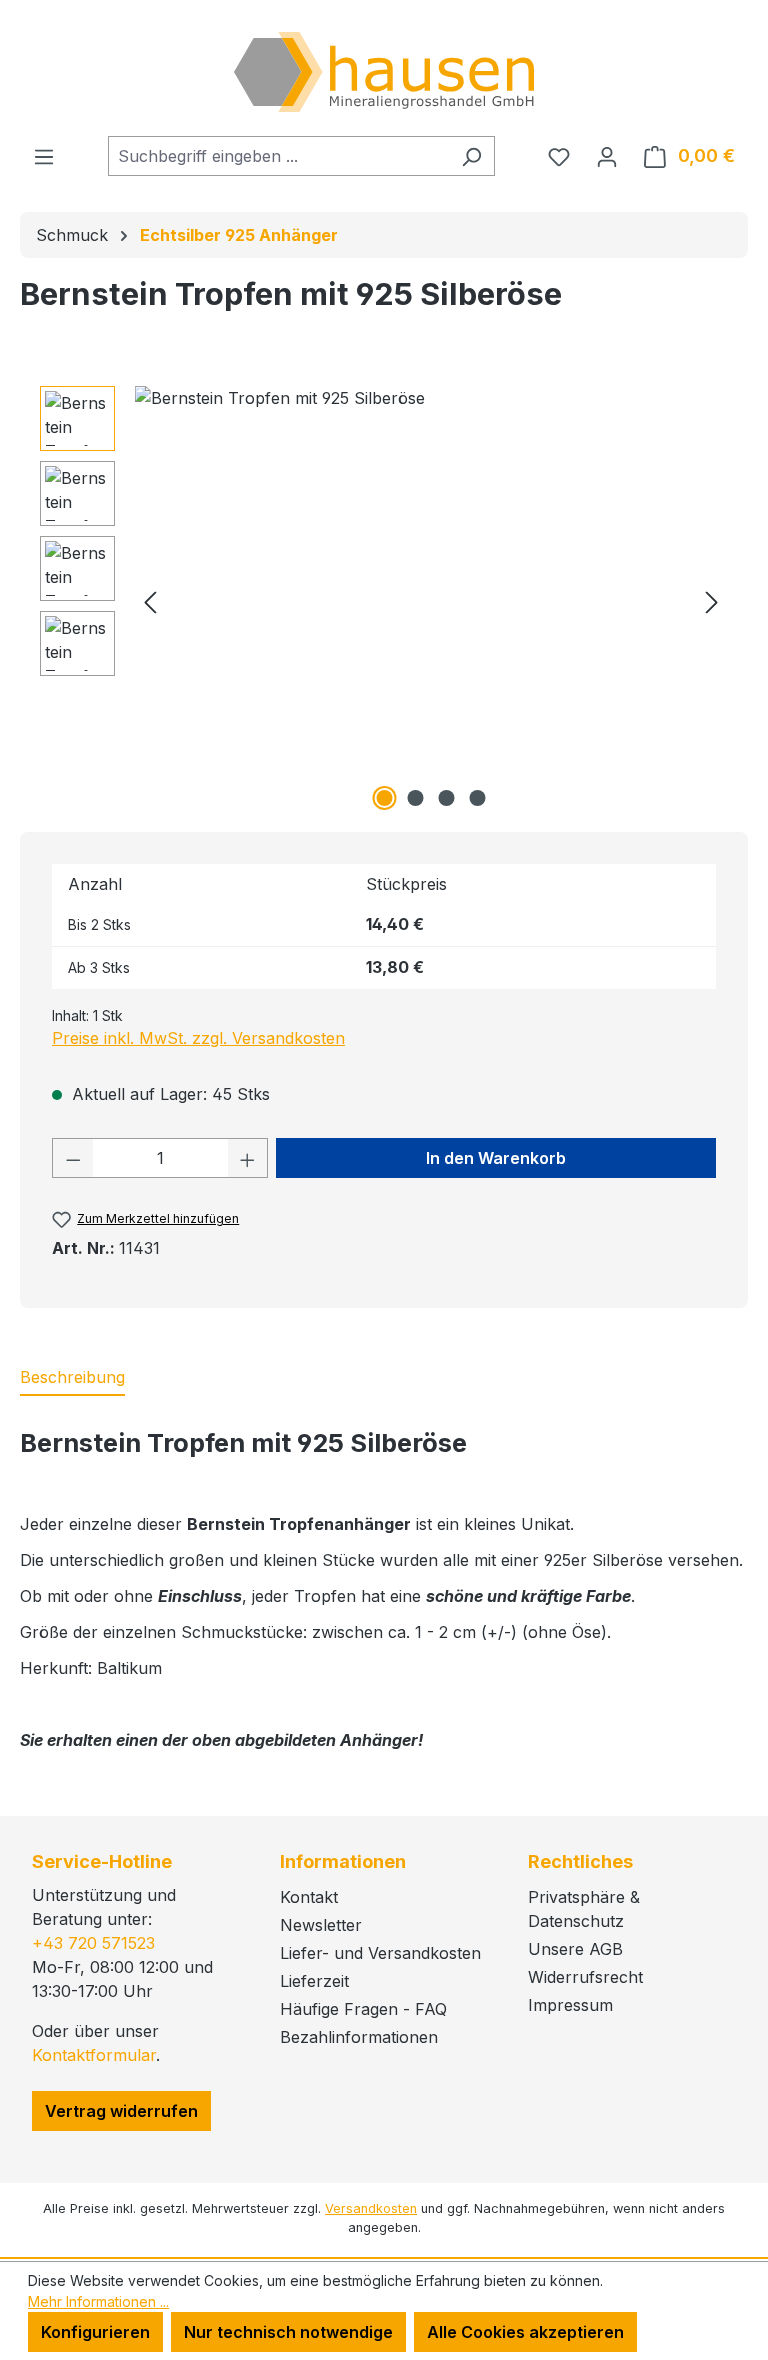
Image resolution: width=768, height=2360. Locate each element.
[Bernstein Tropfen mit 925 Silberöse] (431, 601)
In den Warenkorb (496, 1158)
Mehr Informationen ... (98, 2301)
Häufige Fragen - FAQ (363, 2009)
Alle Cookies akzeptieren (525, 2332)
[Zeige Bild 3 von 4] (447, 798)
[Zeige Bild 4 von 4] (478, 798)
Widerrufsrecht (585, 1977)
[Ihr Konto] (607, 156)
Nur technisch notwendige (288, 2332)
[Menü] (44, 156)
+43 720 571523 (93, 1943)
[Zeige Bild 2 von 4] (416, 798)
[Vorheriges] (150, 601)
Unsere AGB (575, 1949)
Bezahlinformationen (359, 2037)
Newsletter (321, 1925)
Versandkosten (371, 2208)
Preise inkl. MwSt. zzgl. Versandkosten (198, 1038)
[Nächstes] (712, 601)
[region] (384, 601)
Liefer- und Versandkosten (380, 1953)
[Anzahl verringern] (73, 1158)
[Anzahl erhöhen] (248, 1158)
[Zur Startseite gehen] (384, 72)
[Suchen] (471, 156)
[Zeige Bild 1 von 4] (385, 798)
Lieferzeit (314, 1981)
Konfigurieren (95, 2332)
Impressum (570, 2005)
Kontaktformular (94, 2055)
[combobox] (278, 156)
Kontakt (309, 1897)
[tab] (72, 1378)
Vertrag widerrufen (121, 2111)
